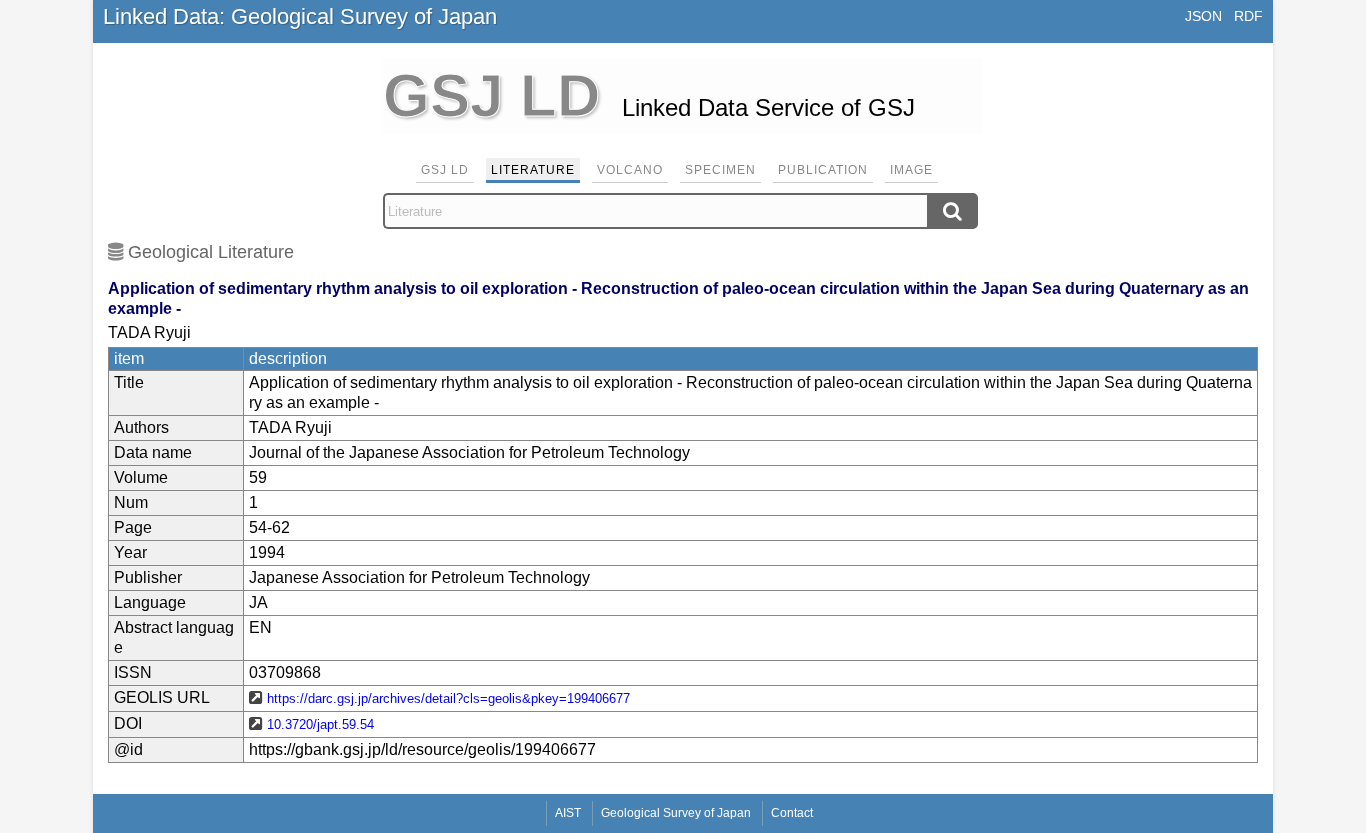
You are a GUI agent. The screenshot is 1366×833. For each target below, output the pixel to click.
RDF (1248, 16)
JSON (1203, 16)
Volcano (630, 170)
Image (911, 170)
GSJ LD (445, 170)
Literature (533, 170)
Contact (792, 813)
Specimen (720, 170)
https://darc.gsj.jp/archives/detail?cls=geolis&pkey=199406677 (448, 698)
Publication (823, 170)
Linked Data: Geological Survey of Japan (300, 16)
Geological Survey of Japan (676, 813)
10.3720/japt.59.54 (320, 724)
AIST (568, 813)
